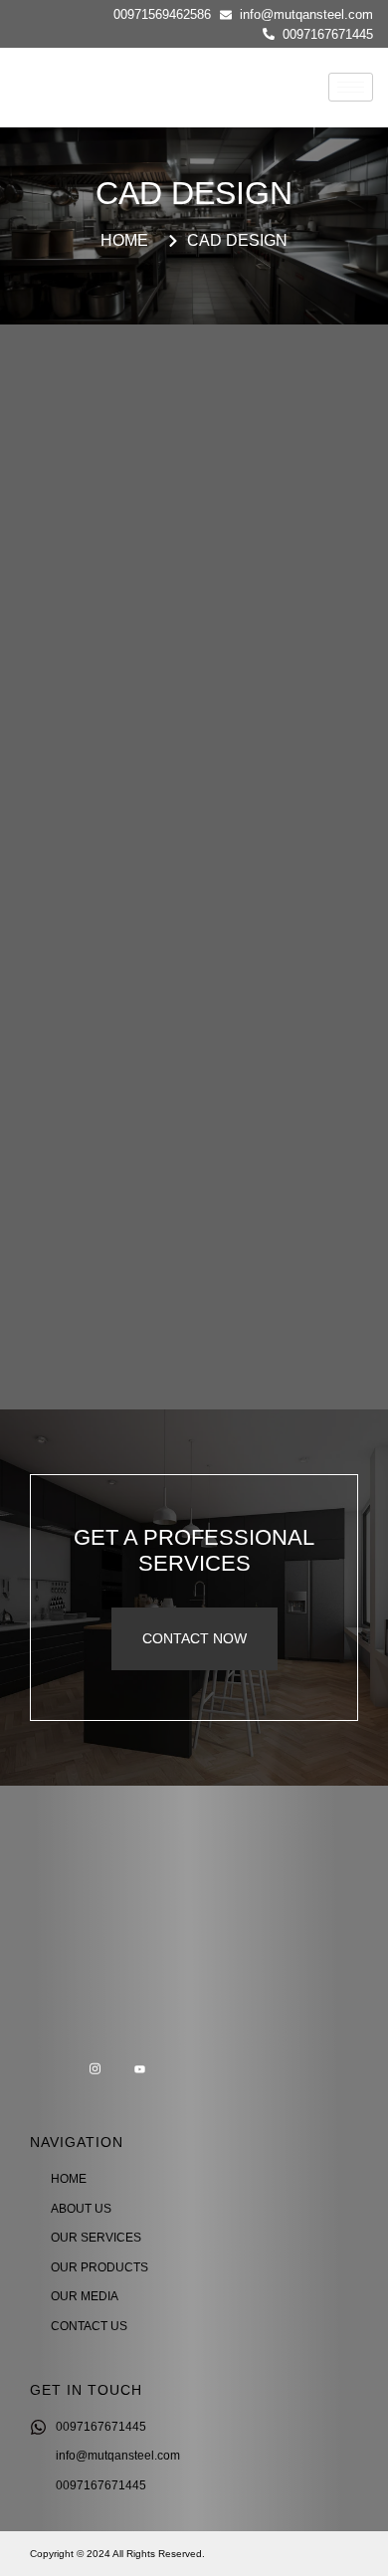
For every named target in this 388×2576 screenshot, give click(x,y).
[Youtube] (139, 2070)
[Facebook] (50, 2070)
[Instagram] (95, 2070)
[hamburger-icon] (351, 87)
